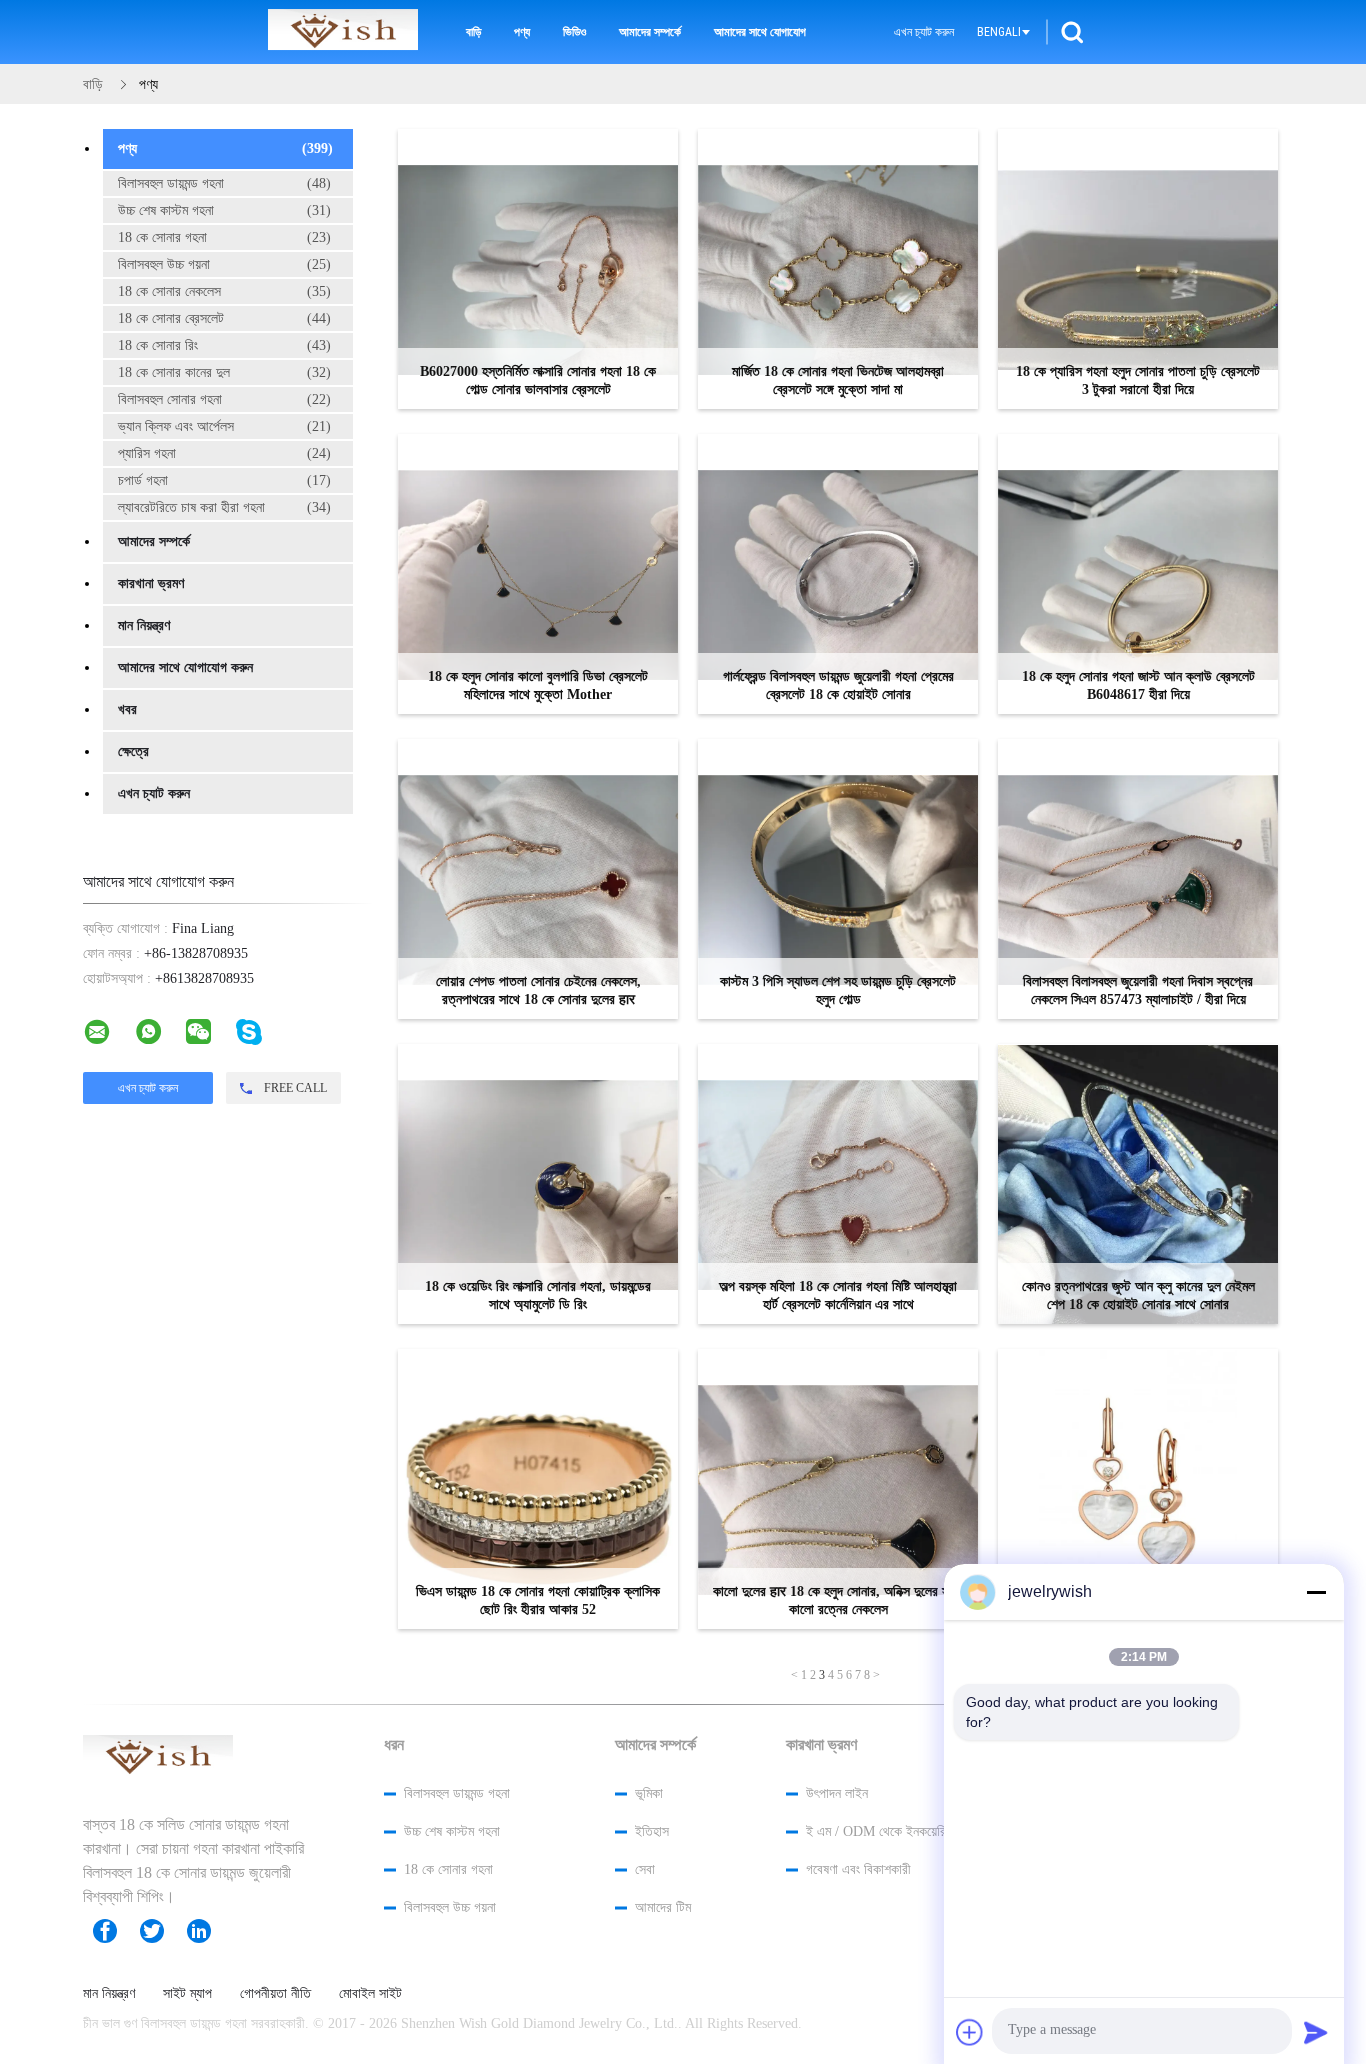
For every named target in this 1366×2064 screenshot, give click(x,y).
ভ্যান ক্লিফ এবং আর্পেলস (224, 426)
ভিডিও (574, 32)
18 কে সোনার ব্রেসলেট (224, 318)
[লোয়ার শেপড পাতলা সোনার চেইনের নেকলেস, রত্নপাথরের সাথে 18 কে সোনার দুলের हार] (538, 879)
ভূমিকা (649, 1793)
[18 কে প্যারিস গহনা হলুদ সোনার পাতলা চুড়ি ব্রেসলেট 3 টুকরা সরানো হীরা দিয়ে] (1138, 269)
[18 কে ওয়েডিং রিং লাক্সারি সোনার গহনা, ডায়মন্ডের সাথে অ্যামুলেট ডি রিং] (538, 1184)
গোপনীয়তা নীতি (275, 1994)
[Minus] (1316, 1592)
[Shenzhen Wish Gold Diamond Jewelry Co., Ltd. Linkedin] (209, 1931)
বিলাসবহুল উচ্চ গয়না (224, 264)
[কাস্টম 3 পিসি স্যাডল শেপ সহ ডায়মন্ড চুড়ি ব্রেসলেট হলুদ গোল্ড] (838, 879)
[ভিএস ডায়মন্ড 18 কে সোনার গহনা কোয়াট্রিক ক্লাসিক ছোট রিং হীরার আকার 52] (538, 1489)
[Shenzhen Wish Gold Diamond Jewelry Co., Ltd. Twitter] (162, 1931)
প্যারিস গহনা (224, 453)
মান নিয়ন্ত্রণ (144, 625)
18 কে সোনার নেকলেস (224, 291)
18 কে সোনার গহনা (224, 237)
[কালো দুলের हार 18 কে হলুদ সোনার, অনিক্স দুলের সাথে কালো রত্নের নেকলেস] (838, 1489)
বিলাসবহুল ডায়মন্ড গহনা (224, 183)
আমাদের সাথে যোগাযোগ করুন (185, 667)
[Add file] (970, 2032)
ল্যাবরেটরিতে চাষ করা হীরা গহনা (224, 507)
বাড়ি (473, 32)
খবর (127, 709)
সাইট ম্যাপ (187, 1994)
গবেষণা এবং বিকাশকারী (858, 1869)
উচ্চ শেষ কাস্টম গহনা (224, 210)
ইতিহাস (652, 1831)
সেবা (645, 1869)
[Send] (1316, 2032)
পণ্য (522, 32)
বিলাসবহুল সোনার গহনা (224, 399)
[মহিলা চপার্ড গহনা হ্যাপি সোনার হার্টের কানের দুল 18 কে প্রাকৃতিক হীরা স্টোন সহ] (1138, 1489)
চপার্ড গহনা (224, 480)
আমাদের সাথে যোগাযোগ (760, 32)
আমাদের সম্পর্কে (650, 32)
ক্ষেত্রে (133, 751)
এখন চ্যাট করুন (924, 32)
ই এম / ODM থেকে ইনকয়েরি (876, 1831)
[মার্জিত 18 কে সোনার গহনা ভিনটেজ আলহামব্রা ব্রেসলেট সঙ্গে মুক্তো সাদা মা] (838, 269)
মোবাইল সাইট (370, 1994)
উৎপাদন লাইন (837, 1793)
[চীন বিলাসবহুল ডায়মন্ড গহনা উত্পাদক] (343, 32)
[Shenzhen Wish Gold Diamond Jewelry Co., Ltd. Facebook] (115, 1931)
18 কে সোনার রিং (224, 345)
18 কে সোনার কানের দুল (224, 372)
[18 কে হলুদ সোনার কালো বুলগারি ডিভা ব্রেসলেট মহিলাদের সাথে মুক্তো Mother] (538, 574)
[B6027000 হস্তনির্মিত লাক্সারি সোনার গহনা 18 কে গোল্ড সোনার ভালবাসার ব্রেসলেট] (538, 269)
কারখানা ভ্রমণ (151, 583)
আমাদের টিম (663, 1907)
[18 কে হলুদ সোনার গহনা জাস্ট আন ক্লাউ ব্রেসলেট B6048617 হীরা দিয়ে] (1138, 574)
